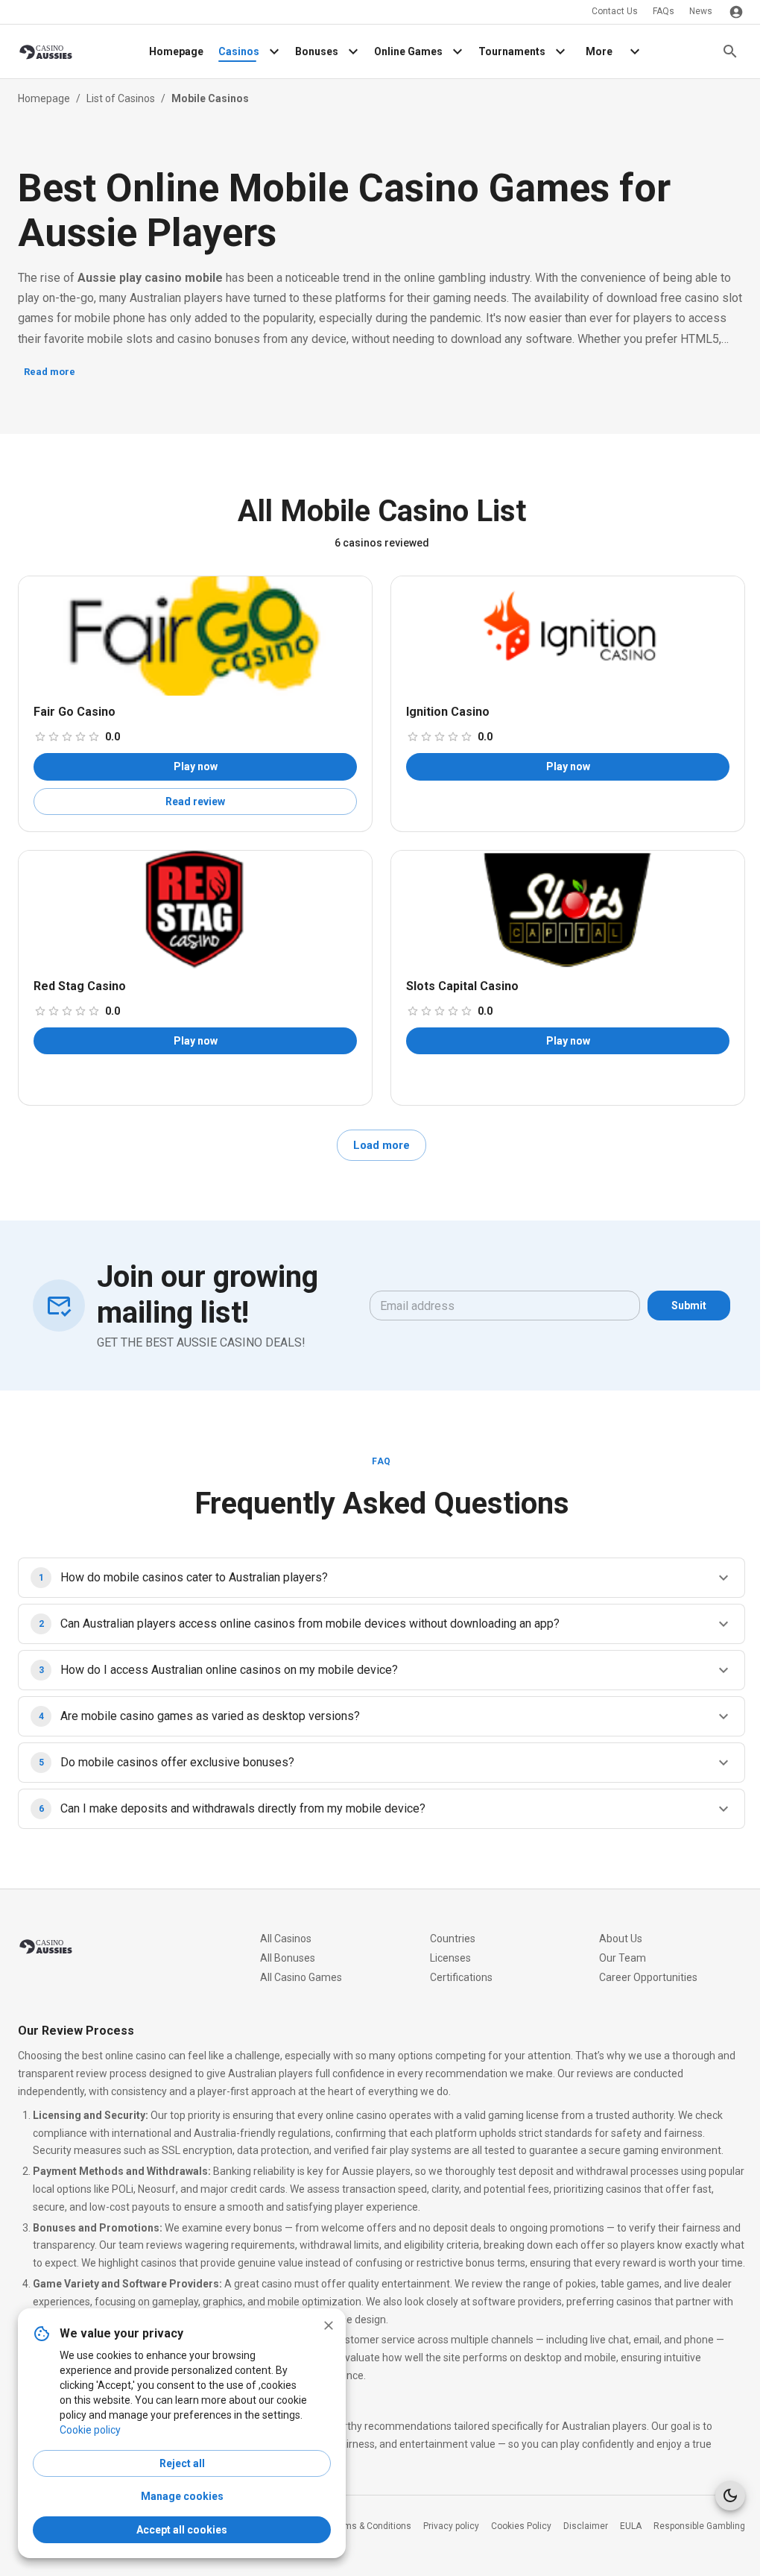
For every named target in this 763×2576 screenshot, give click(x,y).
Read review (195, 802)
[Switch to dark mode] (730, 2495)
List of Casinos (121, 98)
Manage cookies (182, 2496)
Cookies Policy (521, 2526)
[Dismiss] (329, 2325)
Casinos (239, 51)
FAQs (664, 11)
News (701, 11)
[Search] (730, 51)
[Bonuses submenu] (353, 51)
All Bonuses (288, 1958)
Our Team (623, 1958)
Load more (381, 1145)
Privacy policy (451, 2526)
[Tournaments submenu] (560, 51)
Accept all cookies (182, 2530)
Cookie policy (90, 2430)
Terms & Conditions (371, 2526)
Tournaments (512, 51)
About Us (621, 1939)
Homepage (176, 51)
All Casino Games (301, 1977)
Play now (196, 766)
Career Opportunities (648, 1977)
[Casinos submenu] (274, 51)
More (599, 51)
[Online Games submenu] (458, 51)
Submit (689, 1306)
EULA (631, 2526)
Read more (50, 372)
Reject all (182, 2463)
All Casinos (286, 1939)
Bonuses (317, 51)
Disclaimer (586, 2526)
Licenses (450, 1958)
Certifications (461, 1977)
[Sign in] (736, 12)
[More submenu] (635, 51)
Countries (453, 1939)
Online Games (408, 51)
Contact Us (615, 11)
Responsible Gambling (699, 2526)
